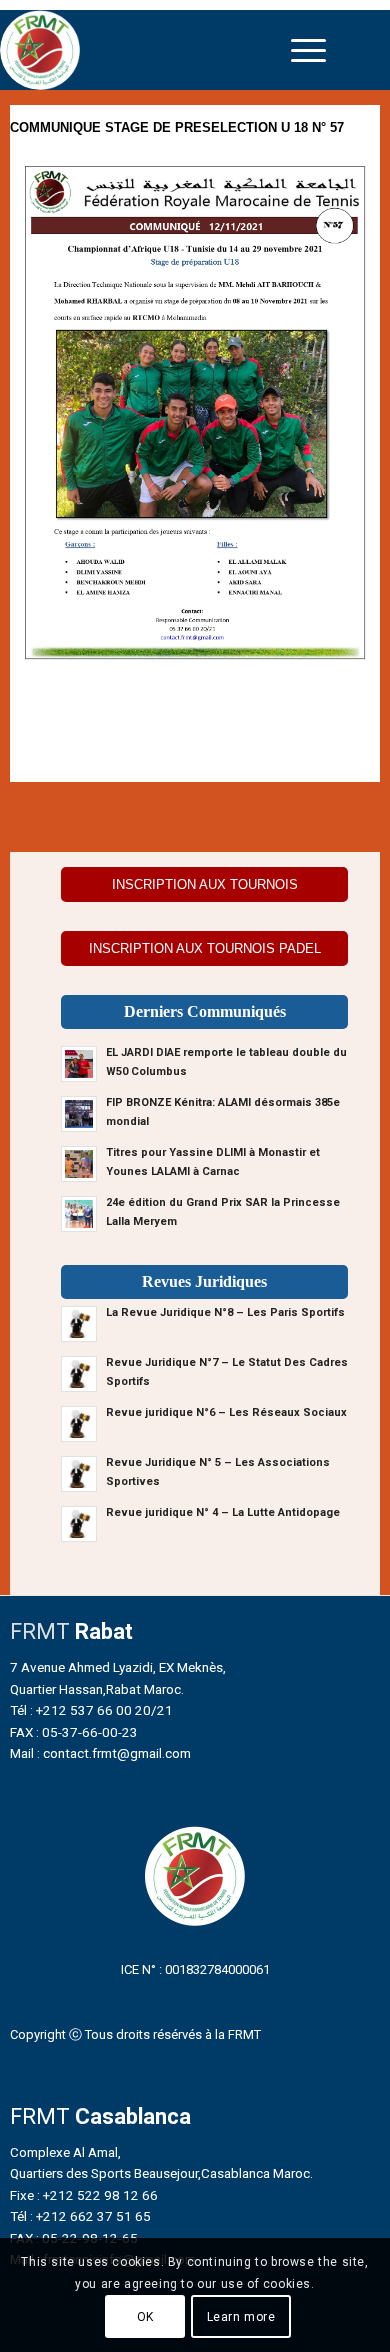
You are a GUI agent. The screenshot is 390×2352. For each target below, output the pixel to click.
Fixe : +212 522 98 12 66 (84, 2195)
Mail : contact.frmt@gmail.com (100, 1753)
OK (145, 2317)
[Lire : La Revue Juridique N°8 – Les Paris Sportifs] (79, 1324)
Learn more (241, 2317)
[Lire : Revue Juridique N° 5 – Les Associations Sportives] (79, 1474)
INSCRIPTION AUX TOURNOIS (205, 884)
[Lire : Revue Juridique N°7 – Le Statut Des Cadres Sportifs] (79, 1374)
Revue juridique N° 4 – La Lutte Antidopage (223, 1512)
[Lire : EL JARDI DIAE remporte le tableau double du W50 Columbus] (79, 1064)
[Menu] (308, 50)
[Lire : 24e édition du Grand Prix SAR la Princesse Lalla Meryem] (79, 1214)
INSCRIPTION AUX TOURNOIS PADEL (205, 948)
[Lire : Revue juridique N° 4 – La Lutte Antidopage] (79, 1524)
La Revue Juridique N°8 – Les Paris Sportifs (225, 1312)
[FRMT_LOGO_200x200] (148, 50)
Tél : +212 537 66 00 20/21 (91, 1710)
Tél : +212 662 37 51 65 (80, 2216)
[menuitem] (308, 50)
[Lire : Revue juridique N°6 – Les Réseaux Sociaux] (79, 1424)
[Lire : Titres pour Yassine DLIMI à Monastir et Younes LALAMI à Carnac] (79, 1164)
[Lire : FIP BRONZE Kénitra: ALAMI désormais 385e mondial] (79, 1114)
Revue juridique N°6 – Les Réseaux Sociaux (226, 1412)
